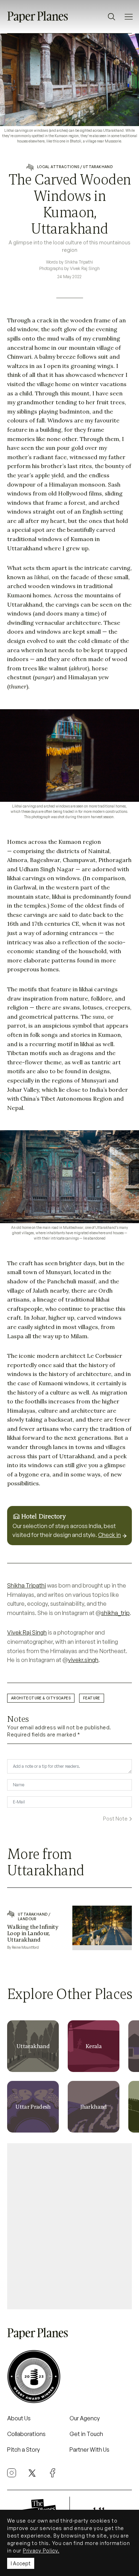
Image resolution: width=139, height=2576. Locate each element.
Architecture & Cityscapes (41, 1698)
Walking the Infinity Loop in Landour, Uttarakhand (33, 1933)
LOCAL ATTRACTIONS (58, 167)
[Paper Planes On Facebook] (53, 2473)
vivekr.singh (83, 1660)
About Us (19, 2418)
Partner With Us (89, 2450)
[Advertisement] (69, 2223)
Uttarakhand (98, 167)
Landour (27, 1919)
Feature (92, 1698)
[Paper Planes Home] (37, 16)
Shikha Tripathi (27, 1585)
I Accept (21, 2563)
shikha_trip (115, 1613)
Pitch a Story (24, 2450)
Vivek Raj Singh (27, 1632)
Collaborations (26, 2434)
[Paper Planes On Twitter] (32, 2472)
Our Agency (85, 2418)
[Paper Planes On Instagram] (12, 2473)
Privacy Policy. (41, 2551)
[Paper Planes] (37, 2333)
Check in (109, 1535)
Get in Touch (86, 2434)
